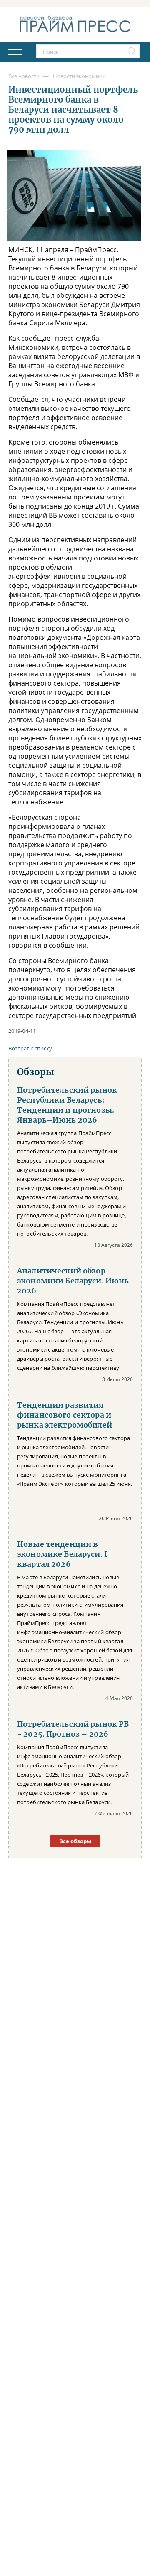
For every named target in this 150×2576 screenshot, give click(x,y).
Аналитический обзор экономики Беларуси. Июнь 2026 (73, 1281)
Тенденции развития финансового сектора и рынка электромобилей (65, 1415)
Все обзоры (75, 1841)
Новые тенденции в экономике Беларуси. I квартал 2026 (62, 1554)
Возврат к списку (30, 1048)
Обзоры (36, 1072)
